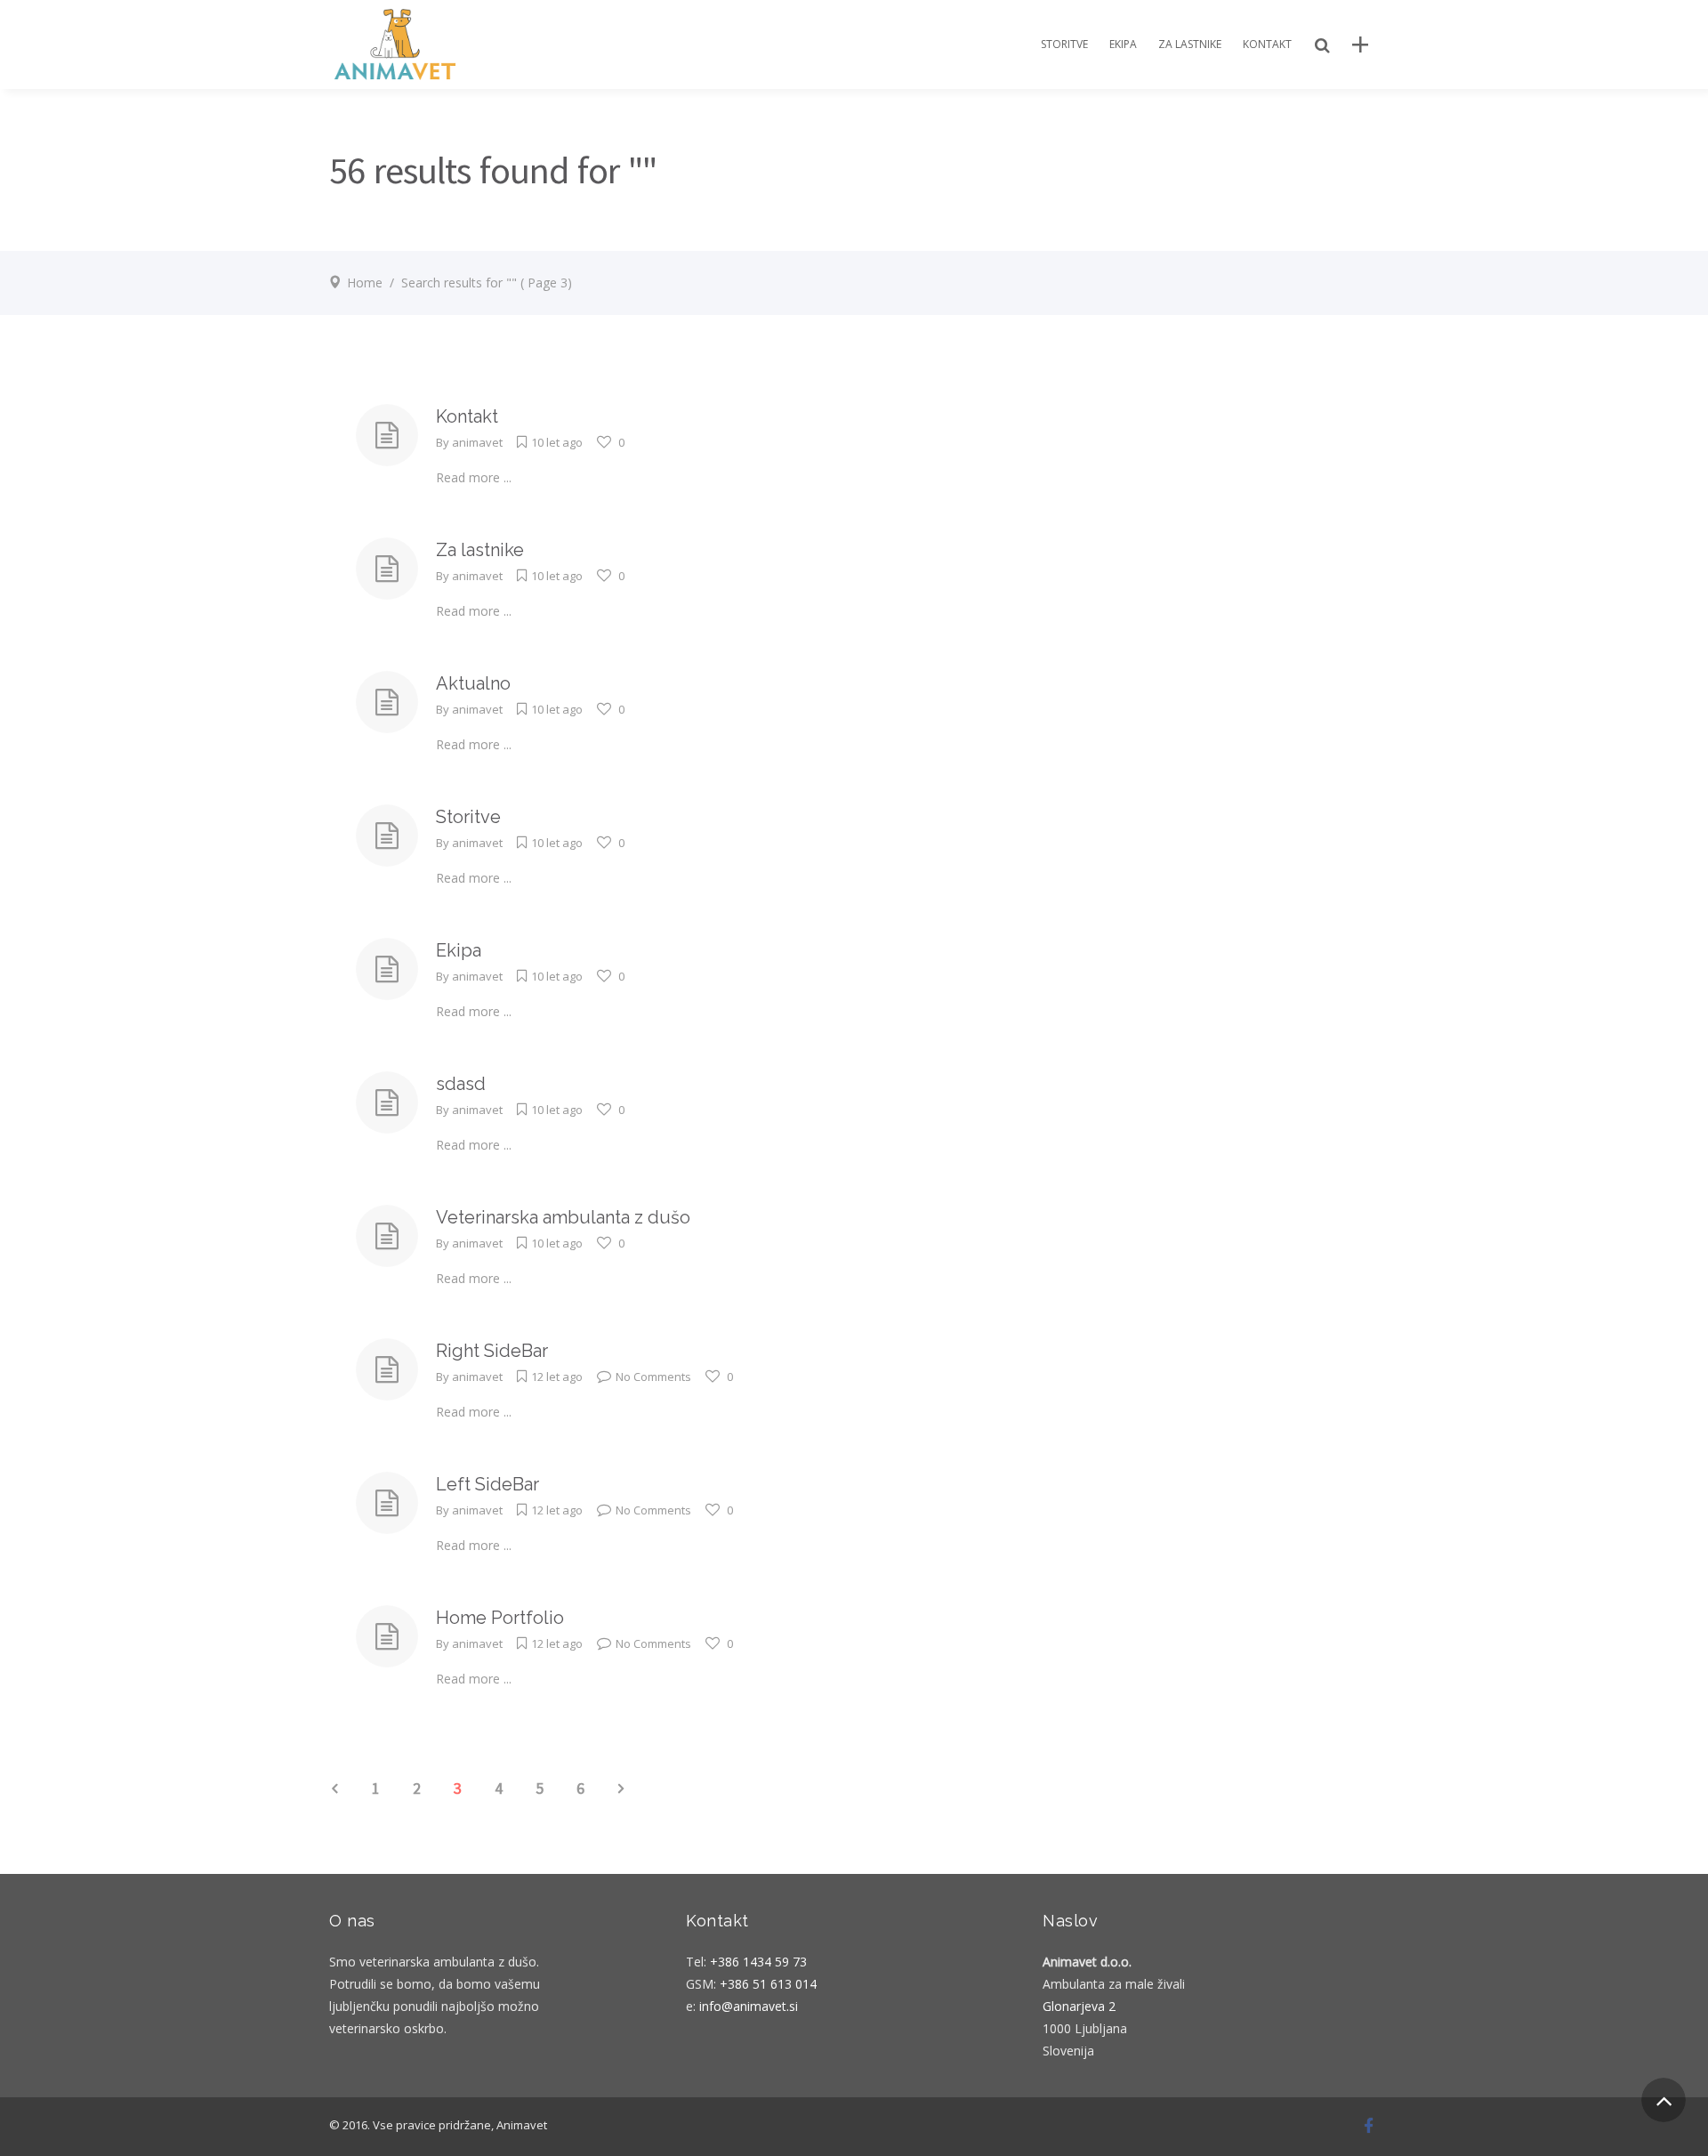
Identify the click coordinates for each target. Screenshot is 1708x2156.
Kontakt (467, 416)
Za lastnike (480, 550)
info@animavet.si (749, 2006)
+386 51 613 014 (768, 1984)
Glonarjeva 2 (1079, 2006)
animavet (477, 442)
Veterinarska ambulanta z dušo (563, 1217)
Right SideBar (492, 1351)
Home (365, 283)
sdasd (461, 1084)
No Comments (653, 1377)
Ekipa (459, 950)
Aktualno (473, 683)
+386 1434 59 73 (758, 1962)
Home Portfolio (500, 1618)
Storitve (468, 817)
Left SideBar (487, 1484)
